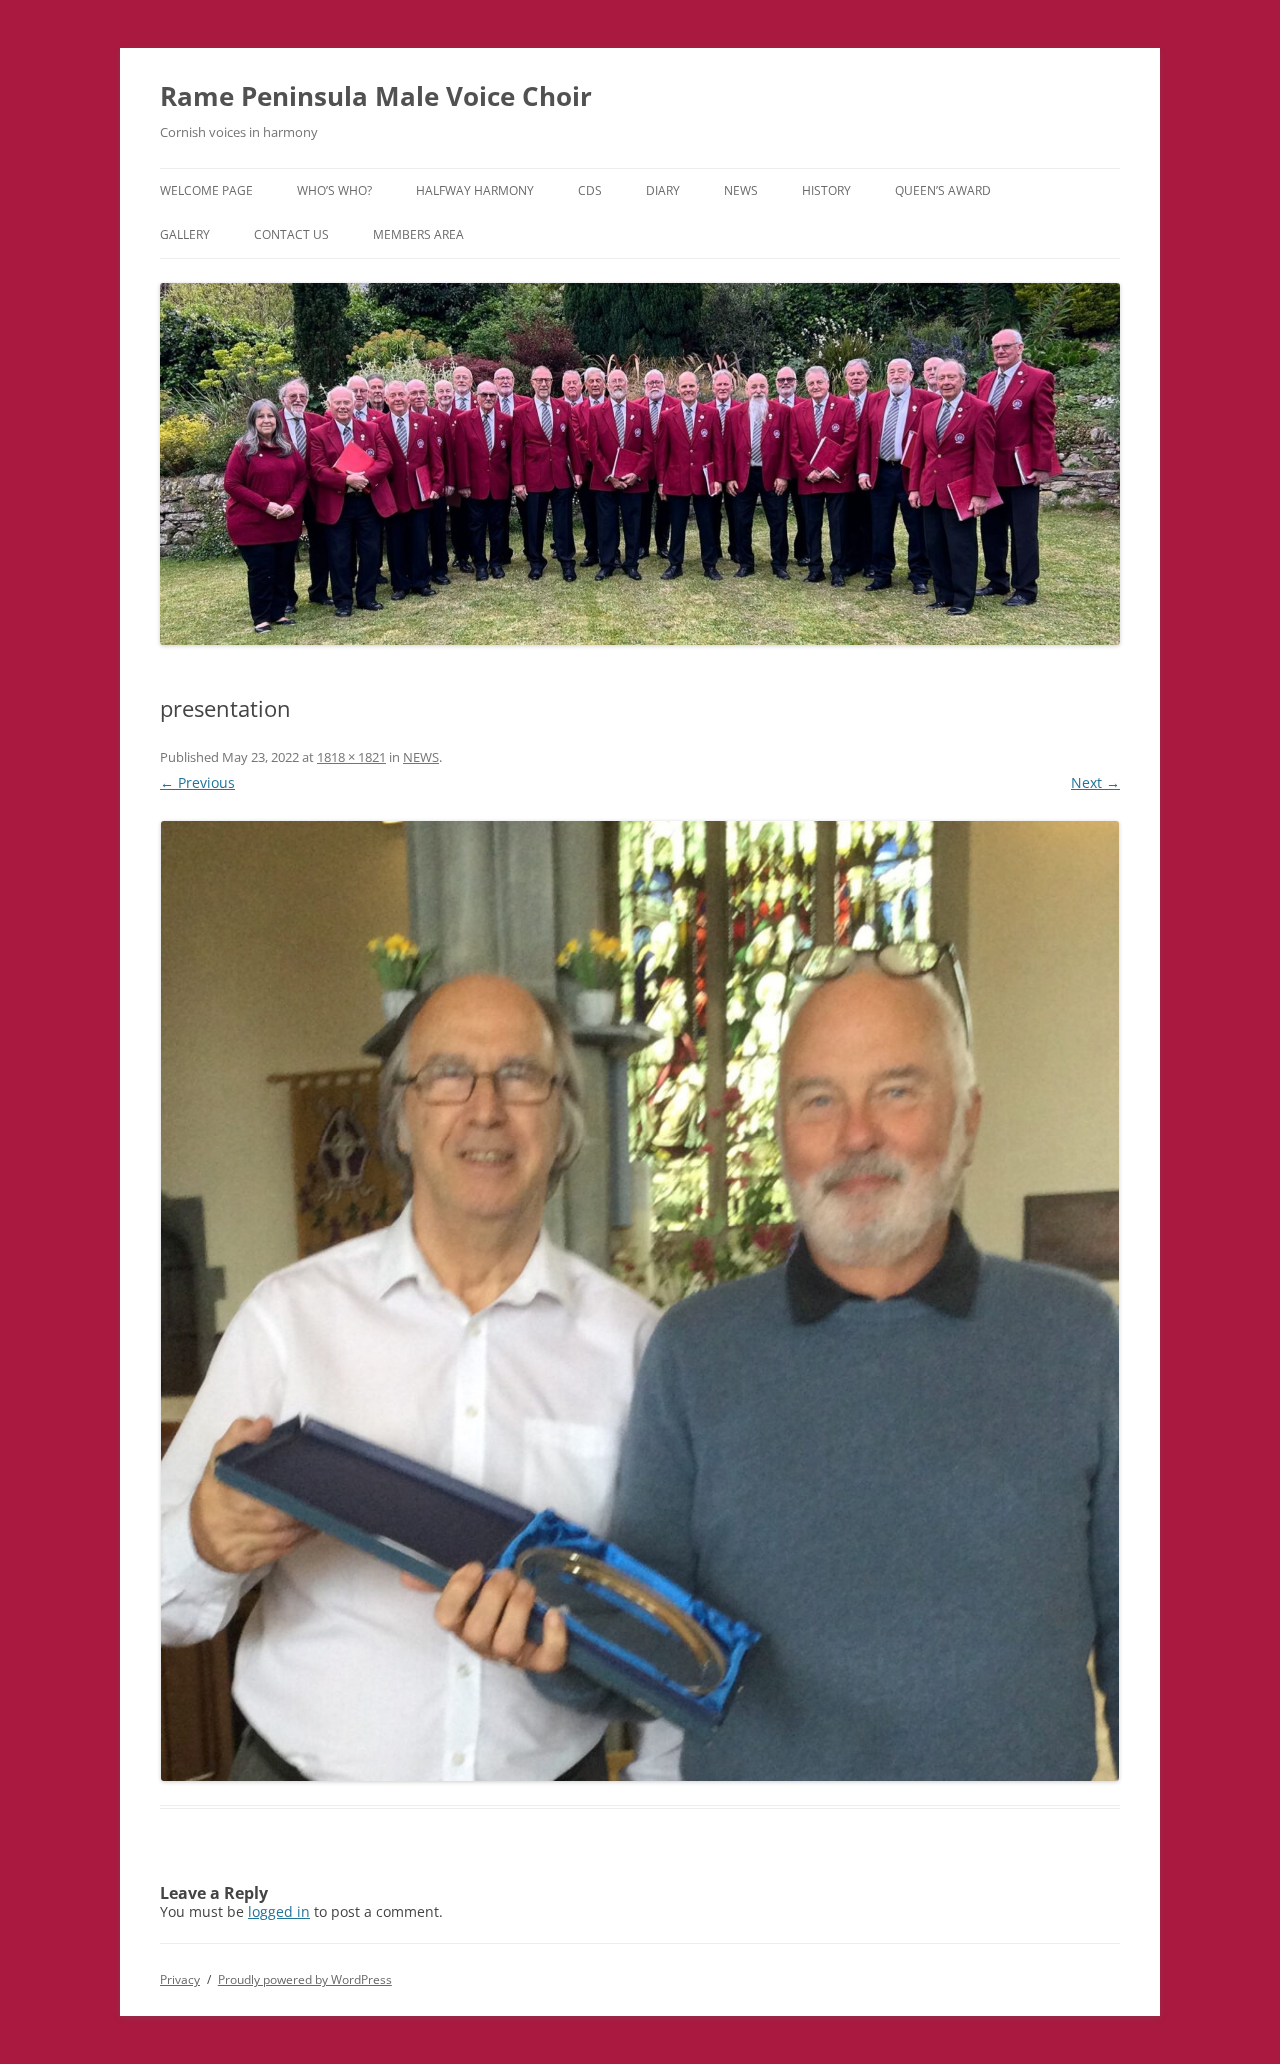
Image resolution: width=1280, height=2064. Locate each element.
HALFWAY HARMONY (475, 190)
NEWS (741, 190)
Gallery (185, 234)
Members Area (418, 234)
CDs (590, 190)
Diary (663, 190)
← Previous (197, 782)
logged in (279, 1911)
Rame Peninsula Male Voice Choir (376, 96)
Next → (1095, 782)
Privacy (180, 1979)
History (826, 190)
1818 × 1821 (351, 757)
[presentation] (640, 1301)
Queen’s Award (943, 190)
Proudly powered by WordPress (305, 1979)
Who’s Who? (334, 190)
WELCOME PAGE (206, 190)
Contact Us (291, 234)
